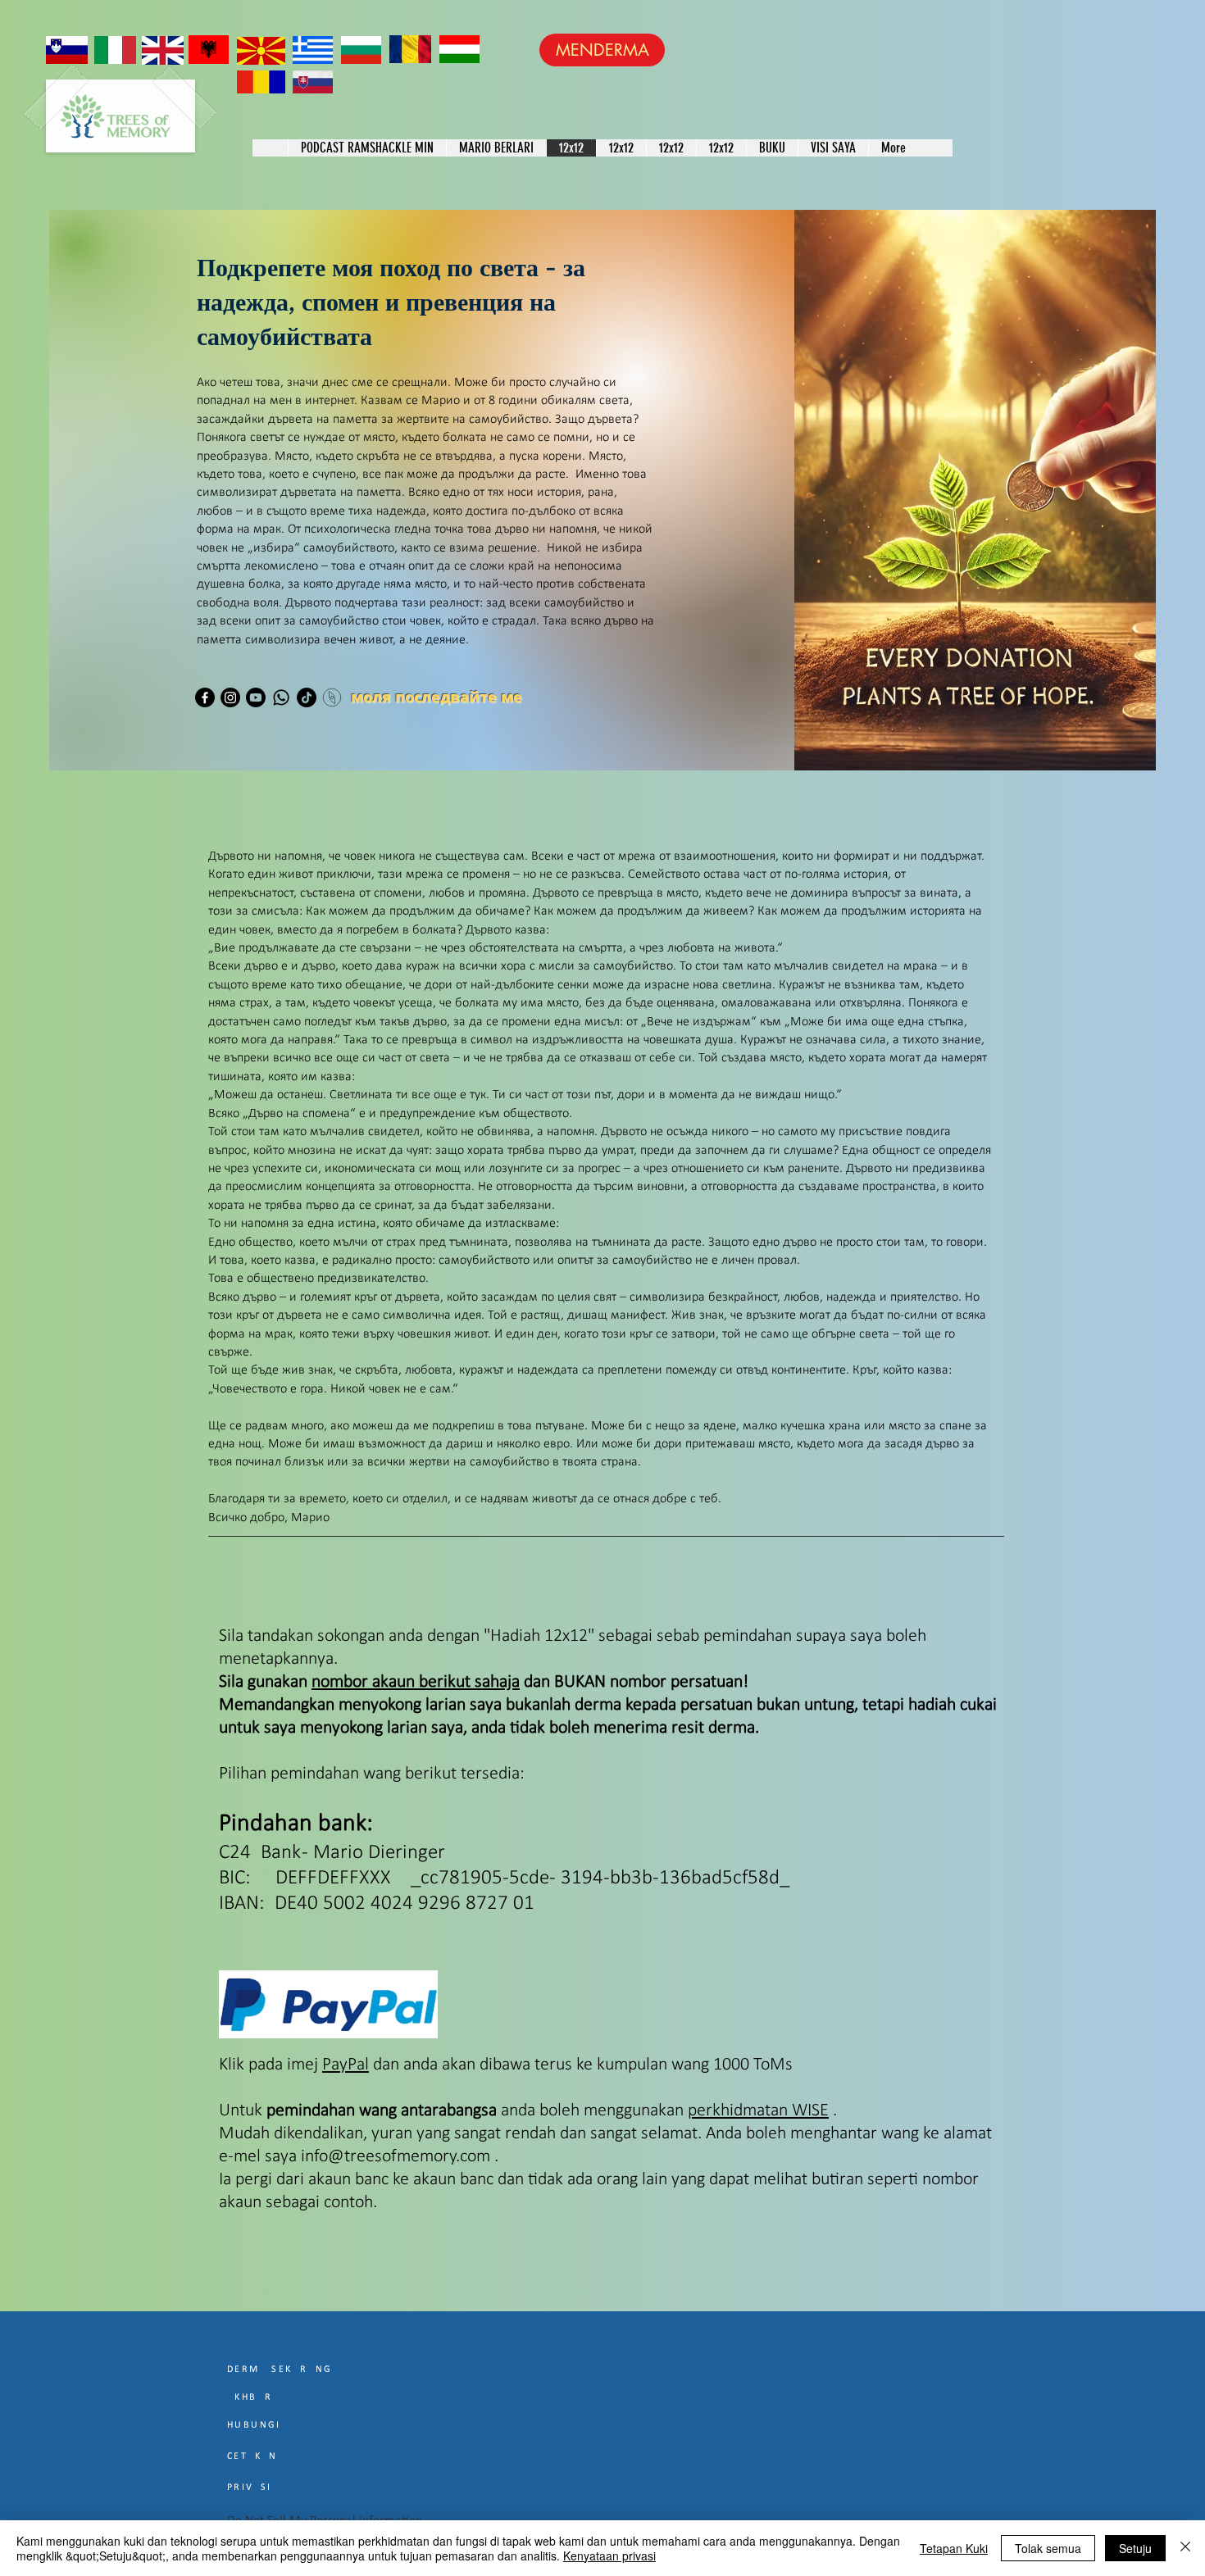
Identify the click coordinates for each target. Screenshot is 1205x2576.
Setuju (1135, 2548)
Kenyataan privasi (609, 2556)
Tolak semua (1048, 2548)
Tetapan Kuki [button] (954, 2548)
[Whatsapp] (281, 697)
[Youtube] (256, 697)
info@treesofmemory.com (396, 2157)
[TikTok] (307, 697)
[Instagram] (230, 697)
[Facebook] (205, 697)
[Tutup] (1185, 2548)
